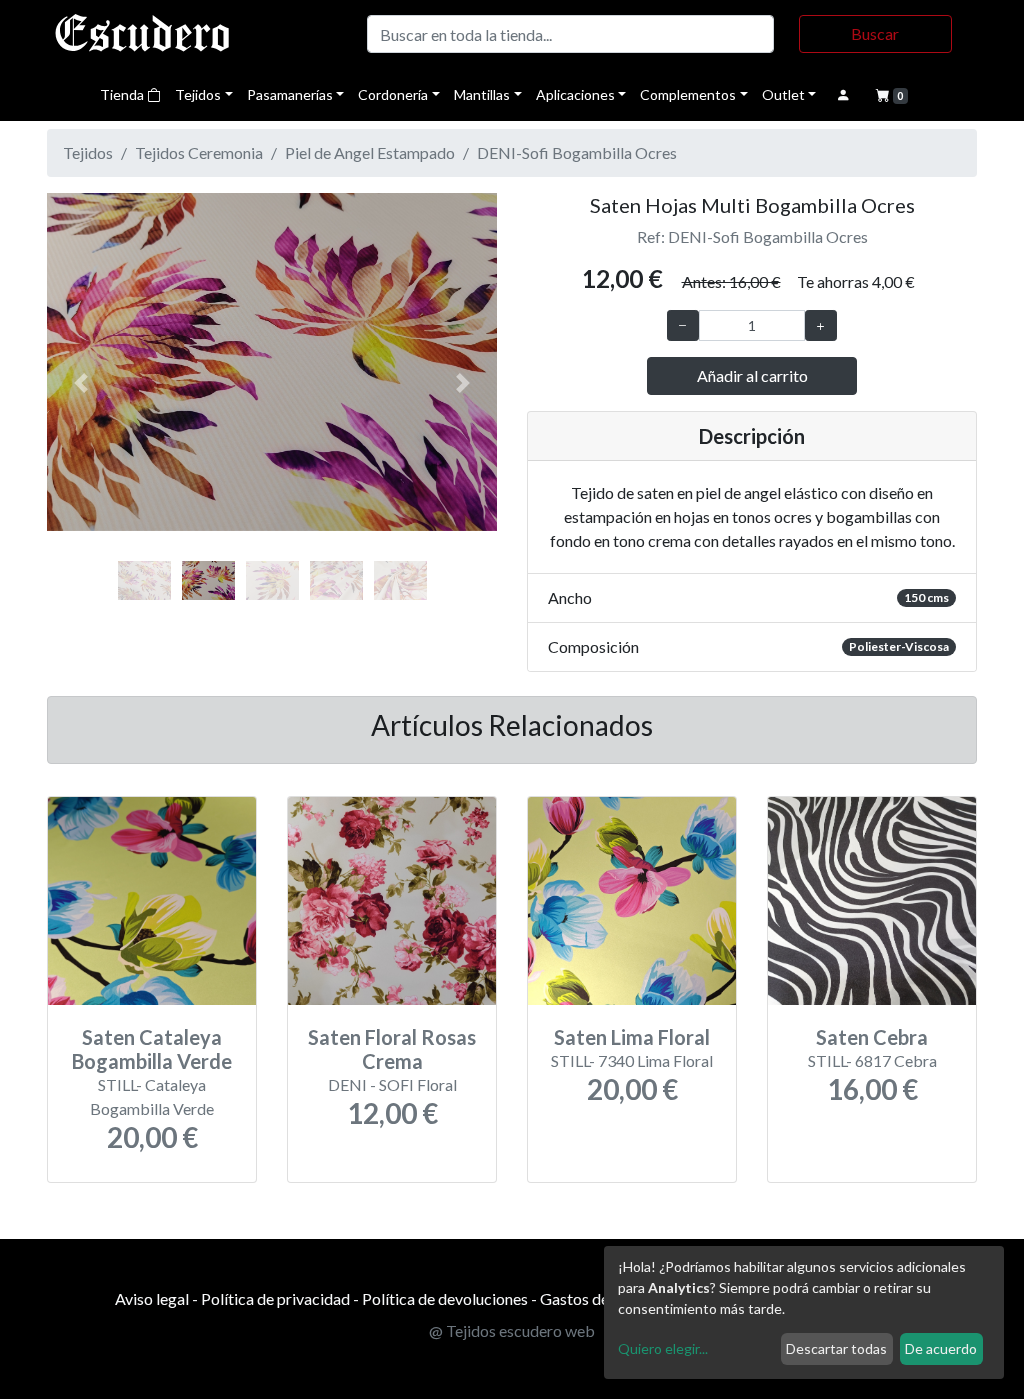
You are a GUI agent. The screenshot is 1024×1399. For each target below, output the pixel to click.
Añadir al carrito (752, 375)
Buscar (875, 33)
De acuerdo (941, 1348)
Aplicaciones (575, 94)
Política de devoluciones (445, 1298)
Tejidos (198, 94)
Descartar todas (836, 1348)
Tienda (123, 94)
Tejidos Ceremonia (199, 152)
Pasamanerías (290, 94)
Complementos (688, 94)
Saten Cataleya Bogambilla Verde (152, 1049)
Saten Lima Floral (632, 1037)
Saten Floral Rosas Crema (392, 1049)
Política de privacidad (275, 1298)
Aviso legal (152, 1298)
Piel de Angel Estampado (370, 152)
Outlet (783, 94)
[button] (81, 383)
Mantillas (482, 94)
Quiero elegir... (663, 1348)
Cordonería (393, 94)
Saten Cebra (872, 1037)
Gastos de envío (594, 1298)
